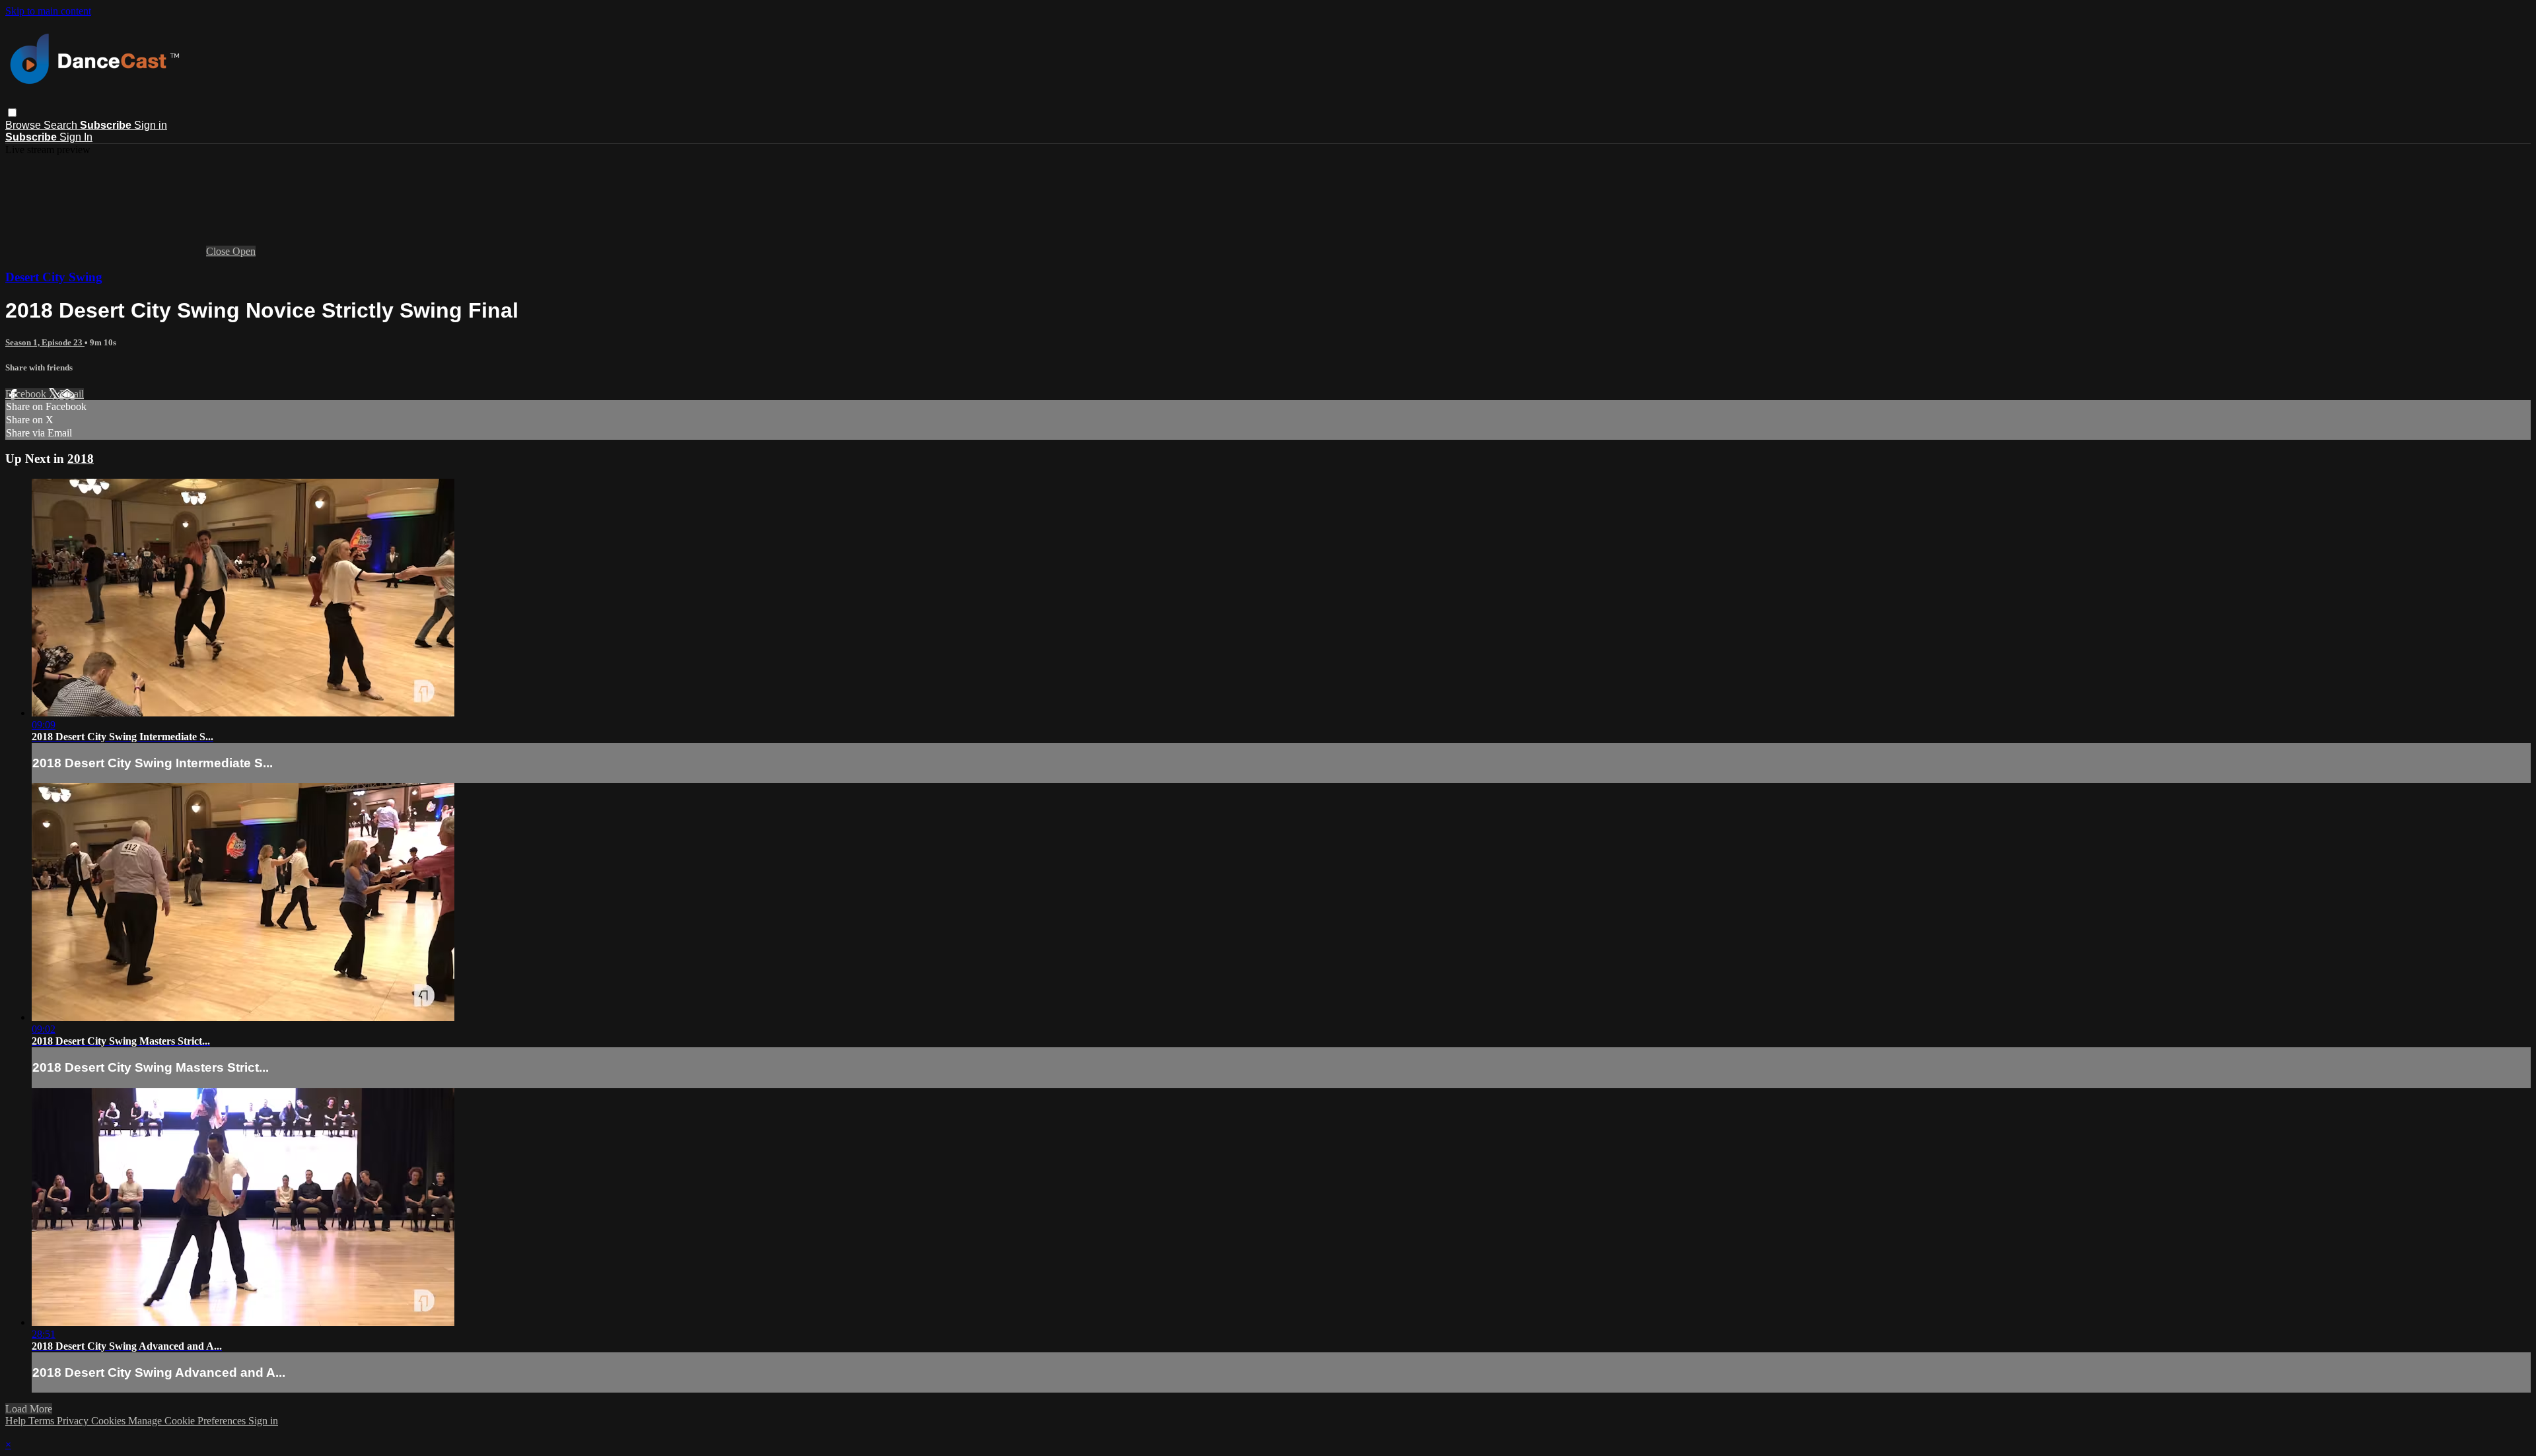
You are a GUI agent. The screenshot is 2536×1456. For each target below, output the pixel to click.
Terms (43, 1421)
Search (62, 125)
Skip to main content (48, 11)
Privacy (74, 1421)
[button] (12, 113)
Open (244, 251)
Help (17, 1421)
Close (219, 251)
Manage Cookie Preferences (188, 1421)
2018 (81, 459)
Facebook (27, 394)
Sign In (76, 137)
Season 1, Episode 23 (45, 342)
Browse (24, 125)
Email (72, 394)
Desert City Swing (54, 277)
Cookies (110, 1421)
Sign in (151, 125)
